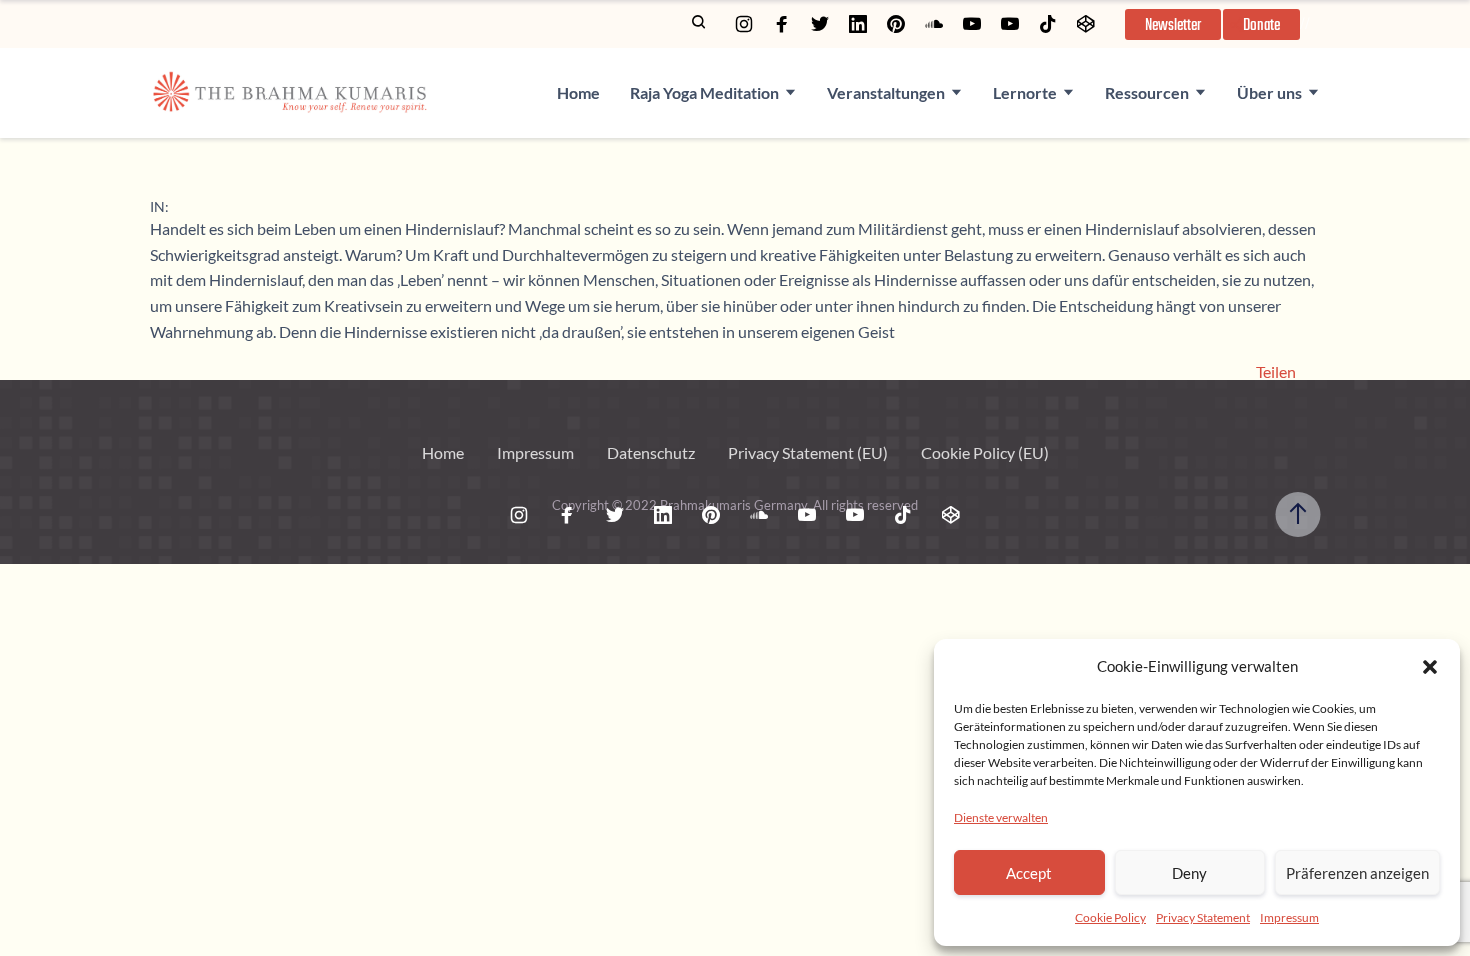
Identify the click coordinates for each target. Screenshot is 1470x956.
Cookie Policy (1110, 917)
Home (578, 92)
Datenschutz (651, 452)
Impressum (1289, 917)
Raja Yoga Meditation (704, 92)
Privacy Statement (1203, 917)
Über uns (1269, 92)
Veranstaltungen (886, 92)
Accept (1029, 873)
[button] (1430, 667)
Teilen (1276, 372)
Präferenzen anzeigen (1357, 873)
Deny (1189, 873)
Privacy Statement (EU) (808, 452)
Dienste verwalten (1001, 817)
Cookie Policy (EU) (985, 452)
